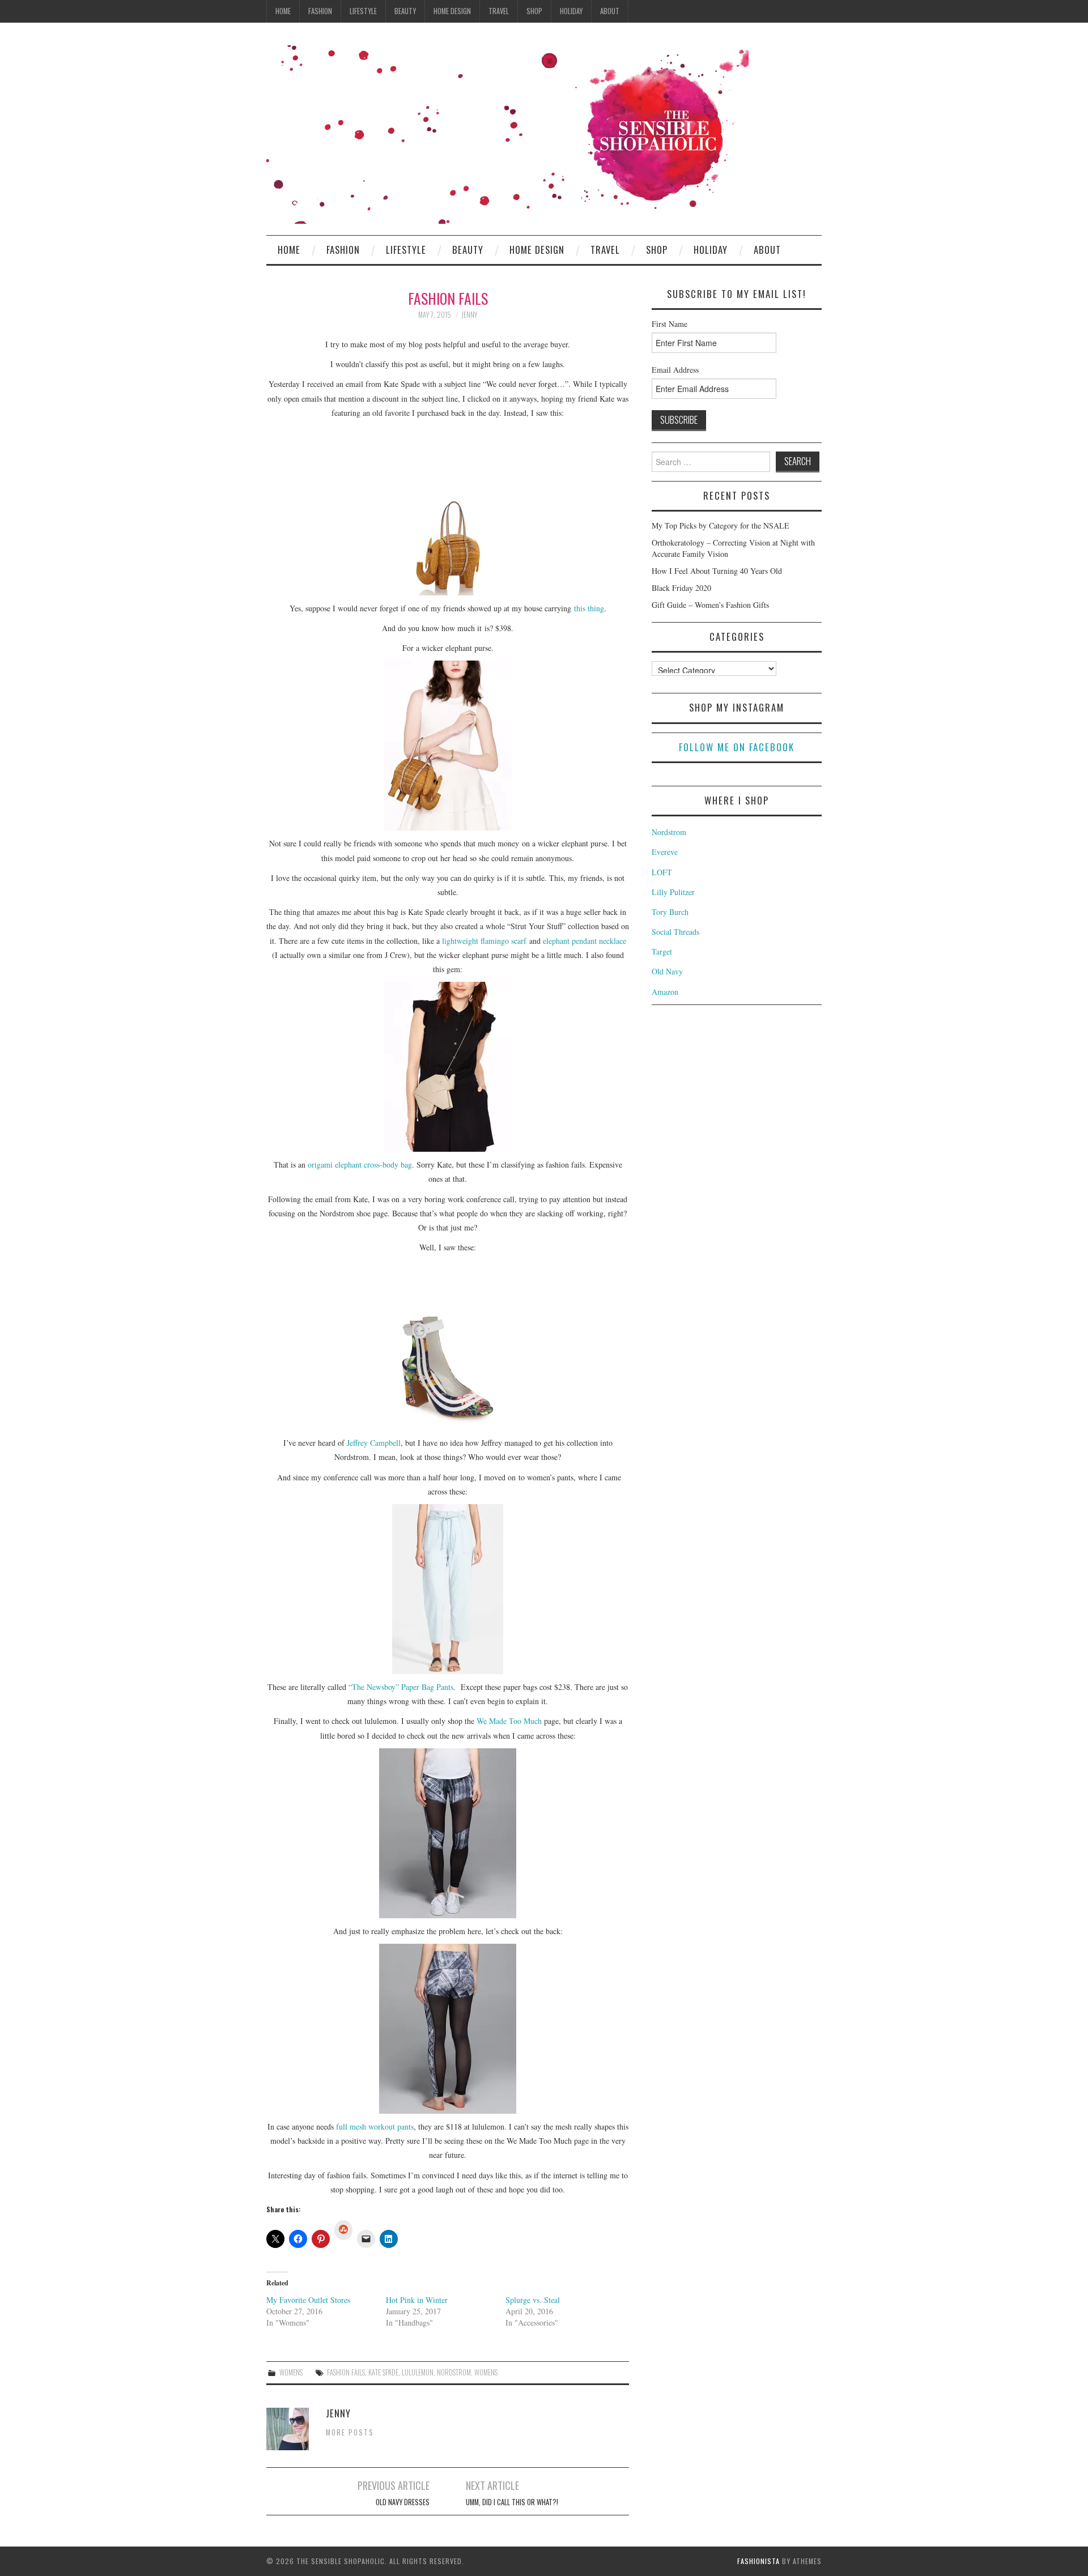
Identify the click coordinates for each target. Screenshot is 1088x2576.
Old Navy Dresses (403, 2502)
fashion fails (346, 2372)
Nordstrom (669, 832)
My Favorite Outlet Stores (308, 2300)
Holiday (571, 11)
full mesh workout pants (375, 2126)
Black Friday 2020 (681, 588)
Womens (291, 2372)
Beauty (405, 11)
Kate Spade (383, 2372)
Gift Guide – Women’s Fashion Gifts (710, 605)
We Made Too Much (509, 1721)
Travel (499, 11)
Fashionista (758, 2561)
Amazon (665, 992)
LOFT (662, 872)
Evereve (665, 852)
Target (662, 951)
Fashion (320, 11)
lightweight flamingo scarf (484, 941)
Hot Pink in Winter (417, 2300)
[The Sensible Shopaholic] (507, 133)
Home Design (452, 11)
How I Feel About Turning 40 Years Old (717, 571)
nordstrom (454, 2372)
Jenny (469, 315)
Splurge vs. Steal (533, 2300)
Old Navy (667, 971)
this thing (589, 608)
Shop (534, 11)
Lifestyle (363, 11)
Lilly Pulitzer (673, 892)
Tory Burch (670, 912)
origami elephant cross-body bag (360, 1164)
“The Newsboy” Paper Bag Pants (401, 1687)
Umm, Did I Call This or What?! (512, 2502)
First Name (670, 324)
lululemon (418, 2372)
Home (283, 11)
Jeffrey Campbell (374, 1443)
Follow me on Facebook (737, 747)
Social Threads (675, 932)
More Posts (350, 2432)
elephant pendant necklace (585, 941)
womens (486, 2372)
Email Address (675, 370)
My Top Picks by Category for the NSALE (721, 525)
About (610, 11)
